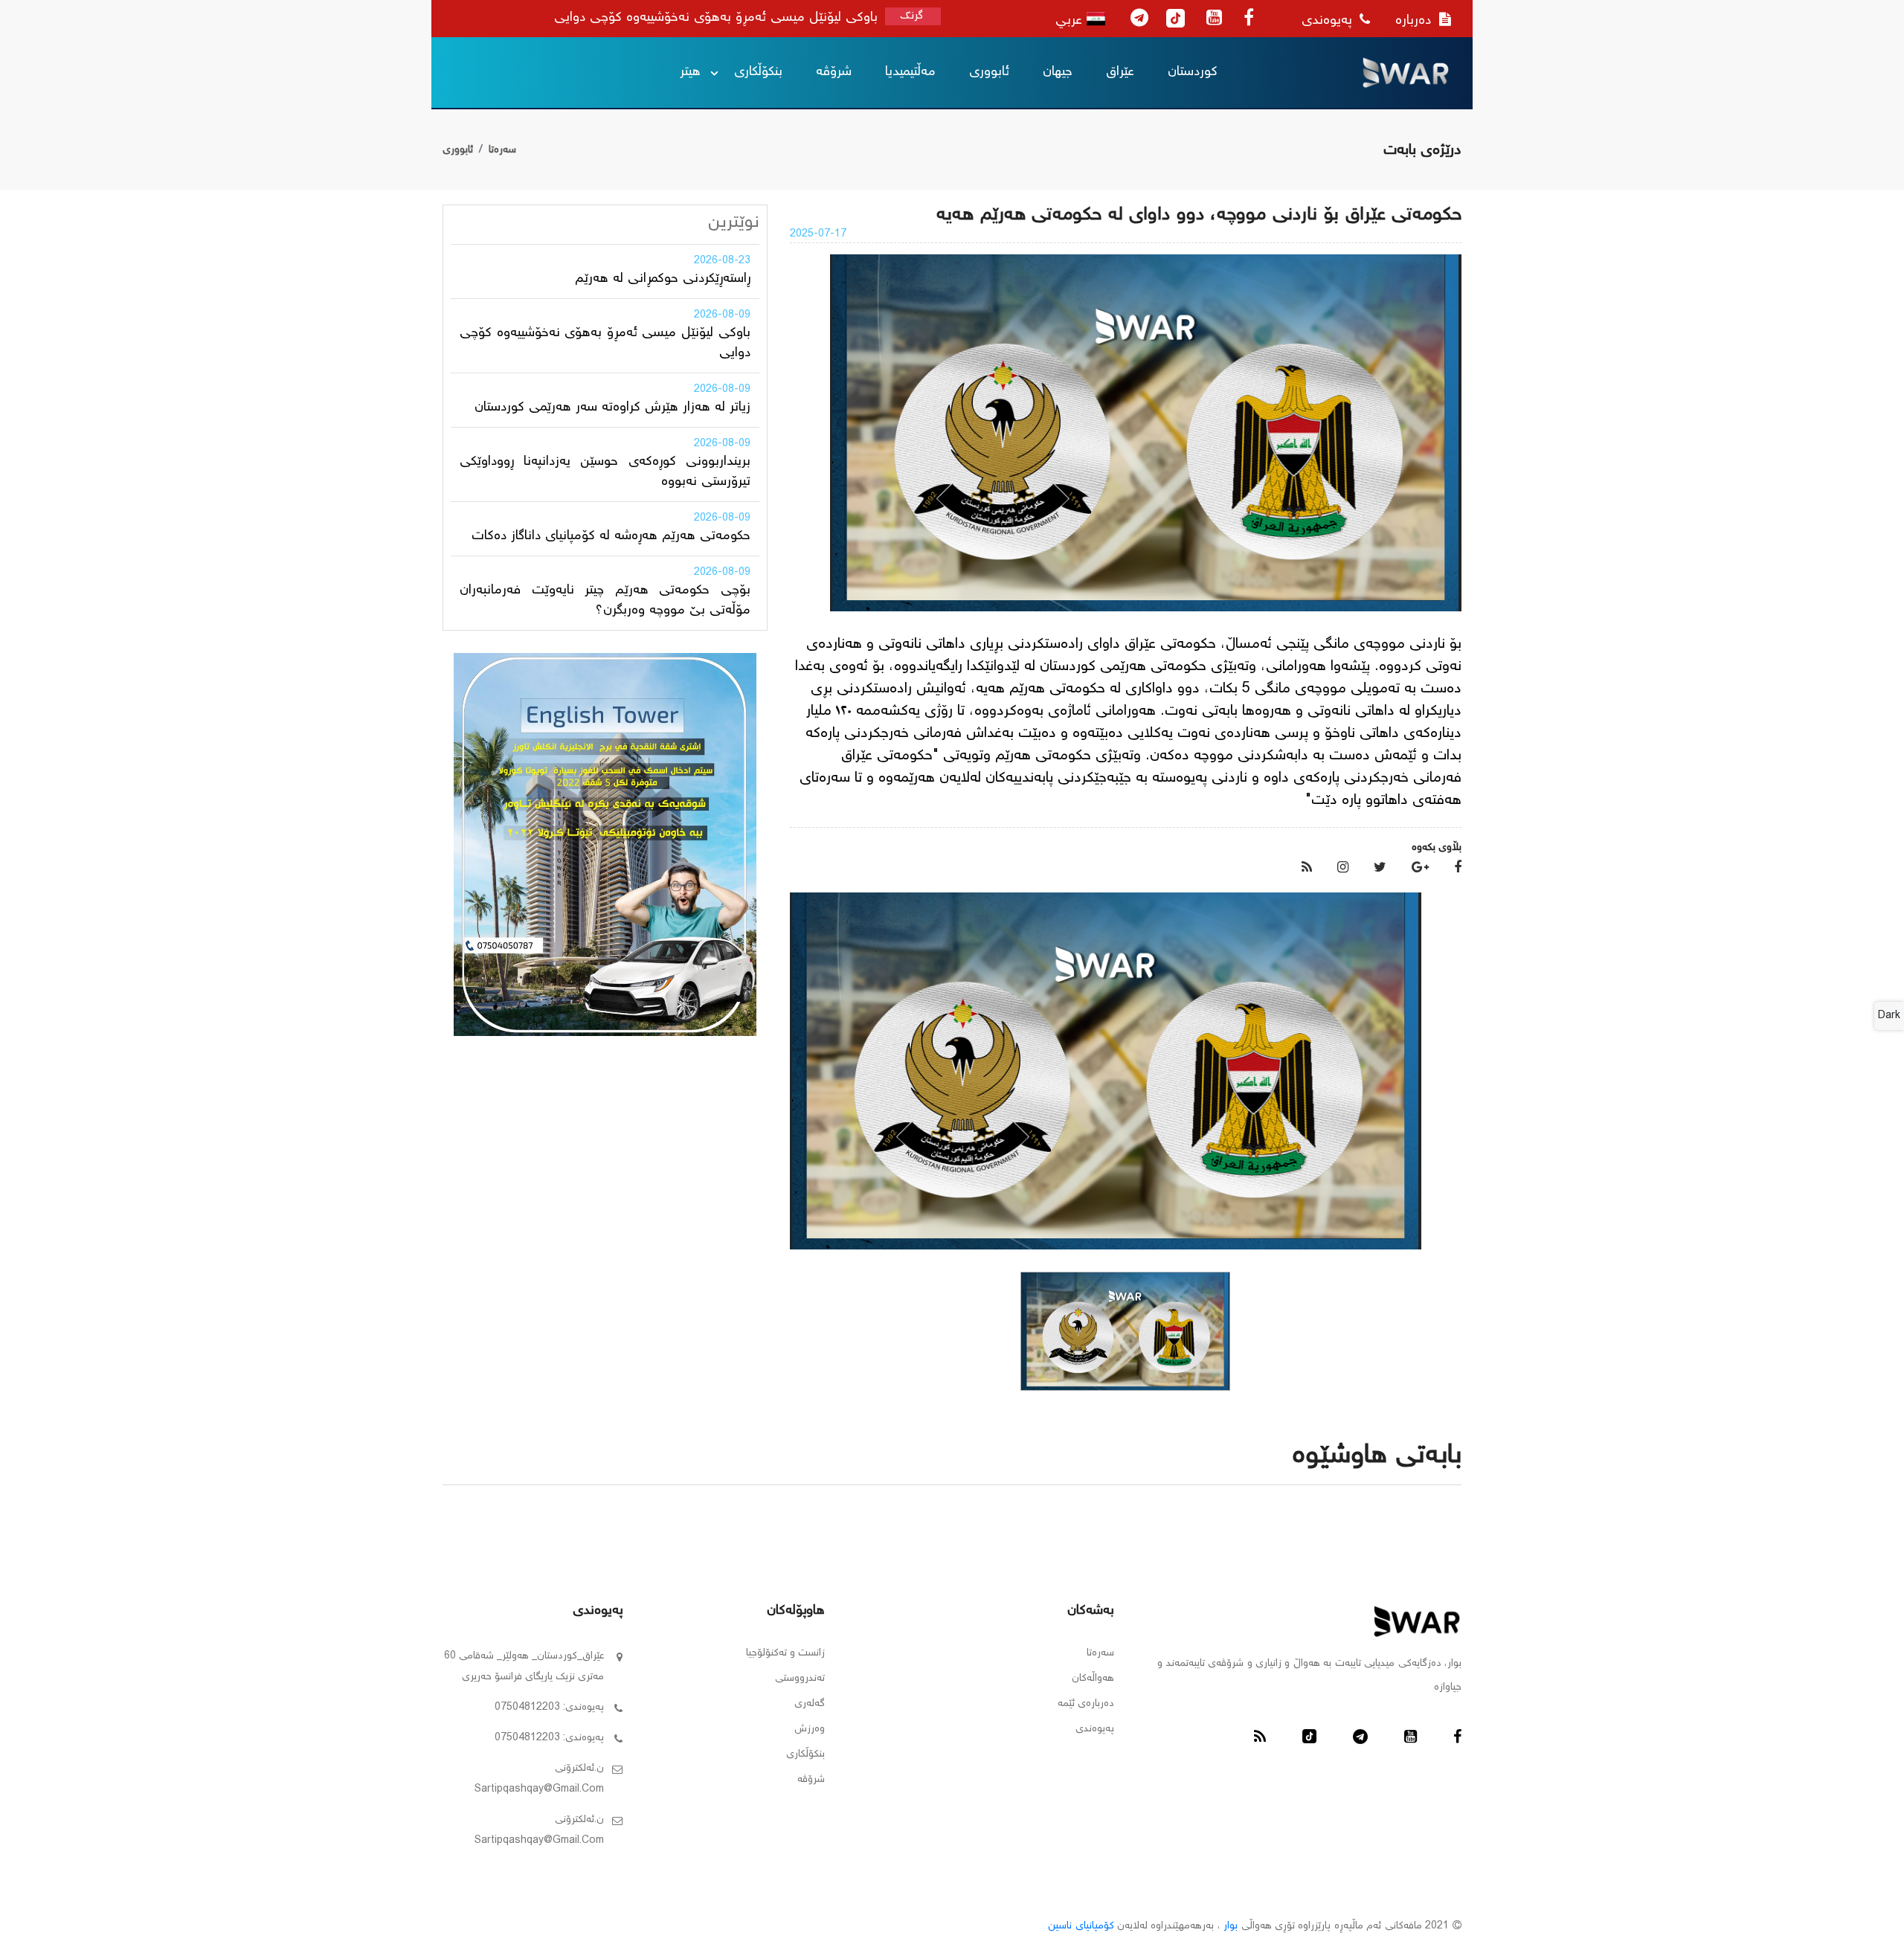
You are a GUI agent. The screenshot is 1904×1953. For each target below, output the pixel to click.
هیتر (690, 72)
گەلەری (810, 1704)
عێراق (1120, 72)
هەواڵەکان (1093, 1679)
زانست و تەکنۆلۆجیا (785, 1653)
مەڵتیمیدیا (910, 72)
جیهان (1058, 72)
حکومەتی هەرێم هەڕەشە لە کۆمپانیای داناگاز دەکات (611, 536)
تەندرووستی (800, 1679)
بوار (1231, 1926)
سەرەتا (502, 150)
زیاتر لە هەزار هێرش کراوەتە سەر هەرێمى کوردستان (612, 408)
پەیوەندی (1329, 21)
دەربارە (1415, 21)
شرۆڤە (834, 72)
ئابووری (989, 72)
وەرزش (810, 1729)
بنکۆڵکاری (758, 72)
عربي (1071, 21)
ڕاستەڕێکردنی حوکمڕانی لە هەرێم (663, 279)
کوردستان (1193, 72)
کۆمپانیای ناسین (1081, 1926)
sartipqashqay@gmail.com (539, 1789)
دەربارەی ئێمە (1086, 1704)
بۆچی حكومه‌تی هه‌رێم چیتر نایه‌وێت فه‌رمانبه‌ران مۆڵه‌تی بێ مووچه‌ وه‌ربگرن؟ (605, 601)
